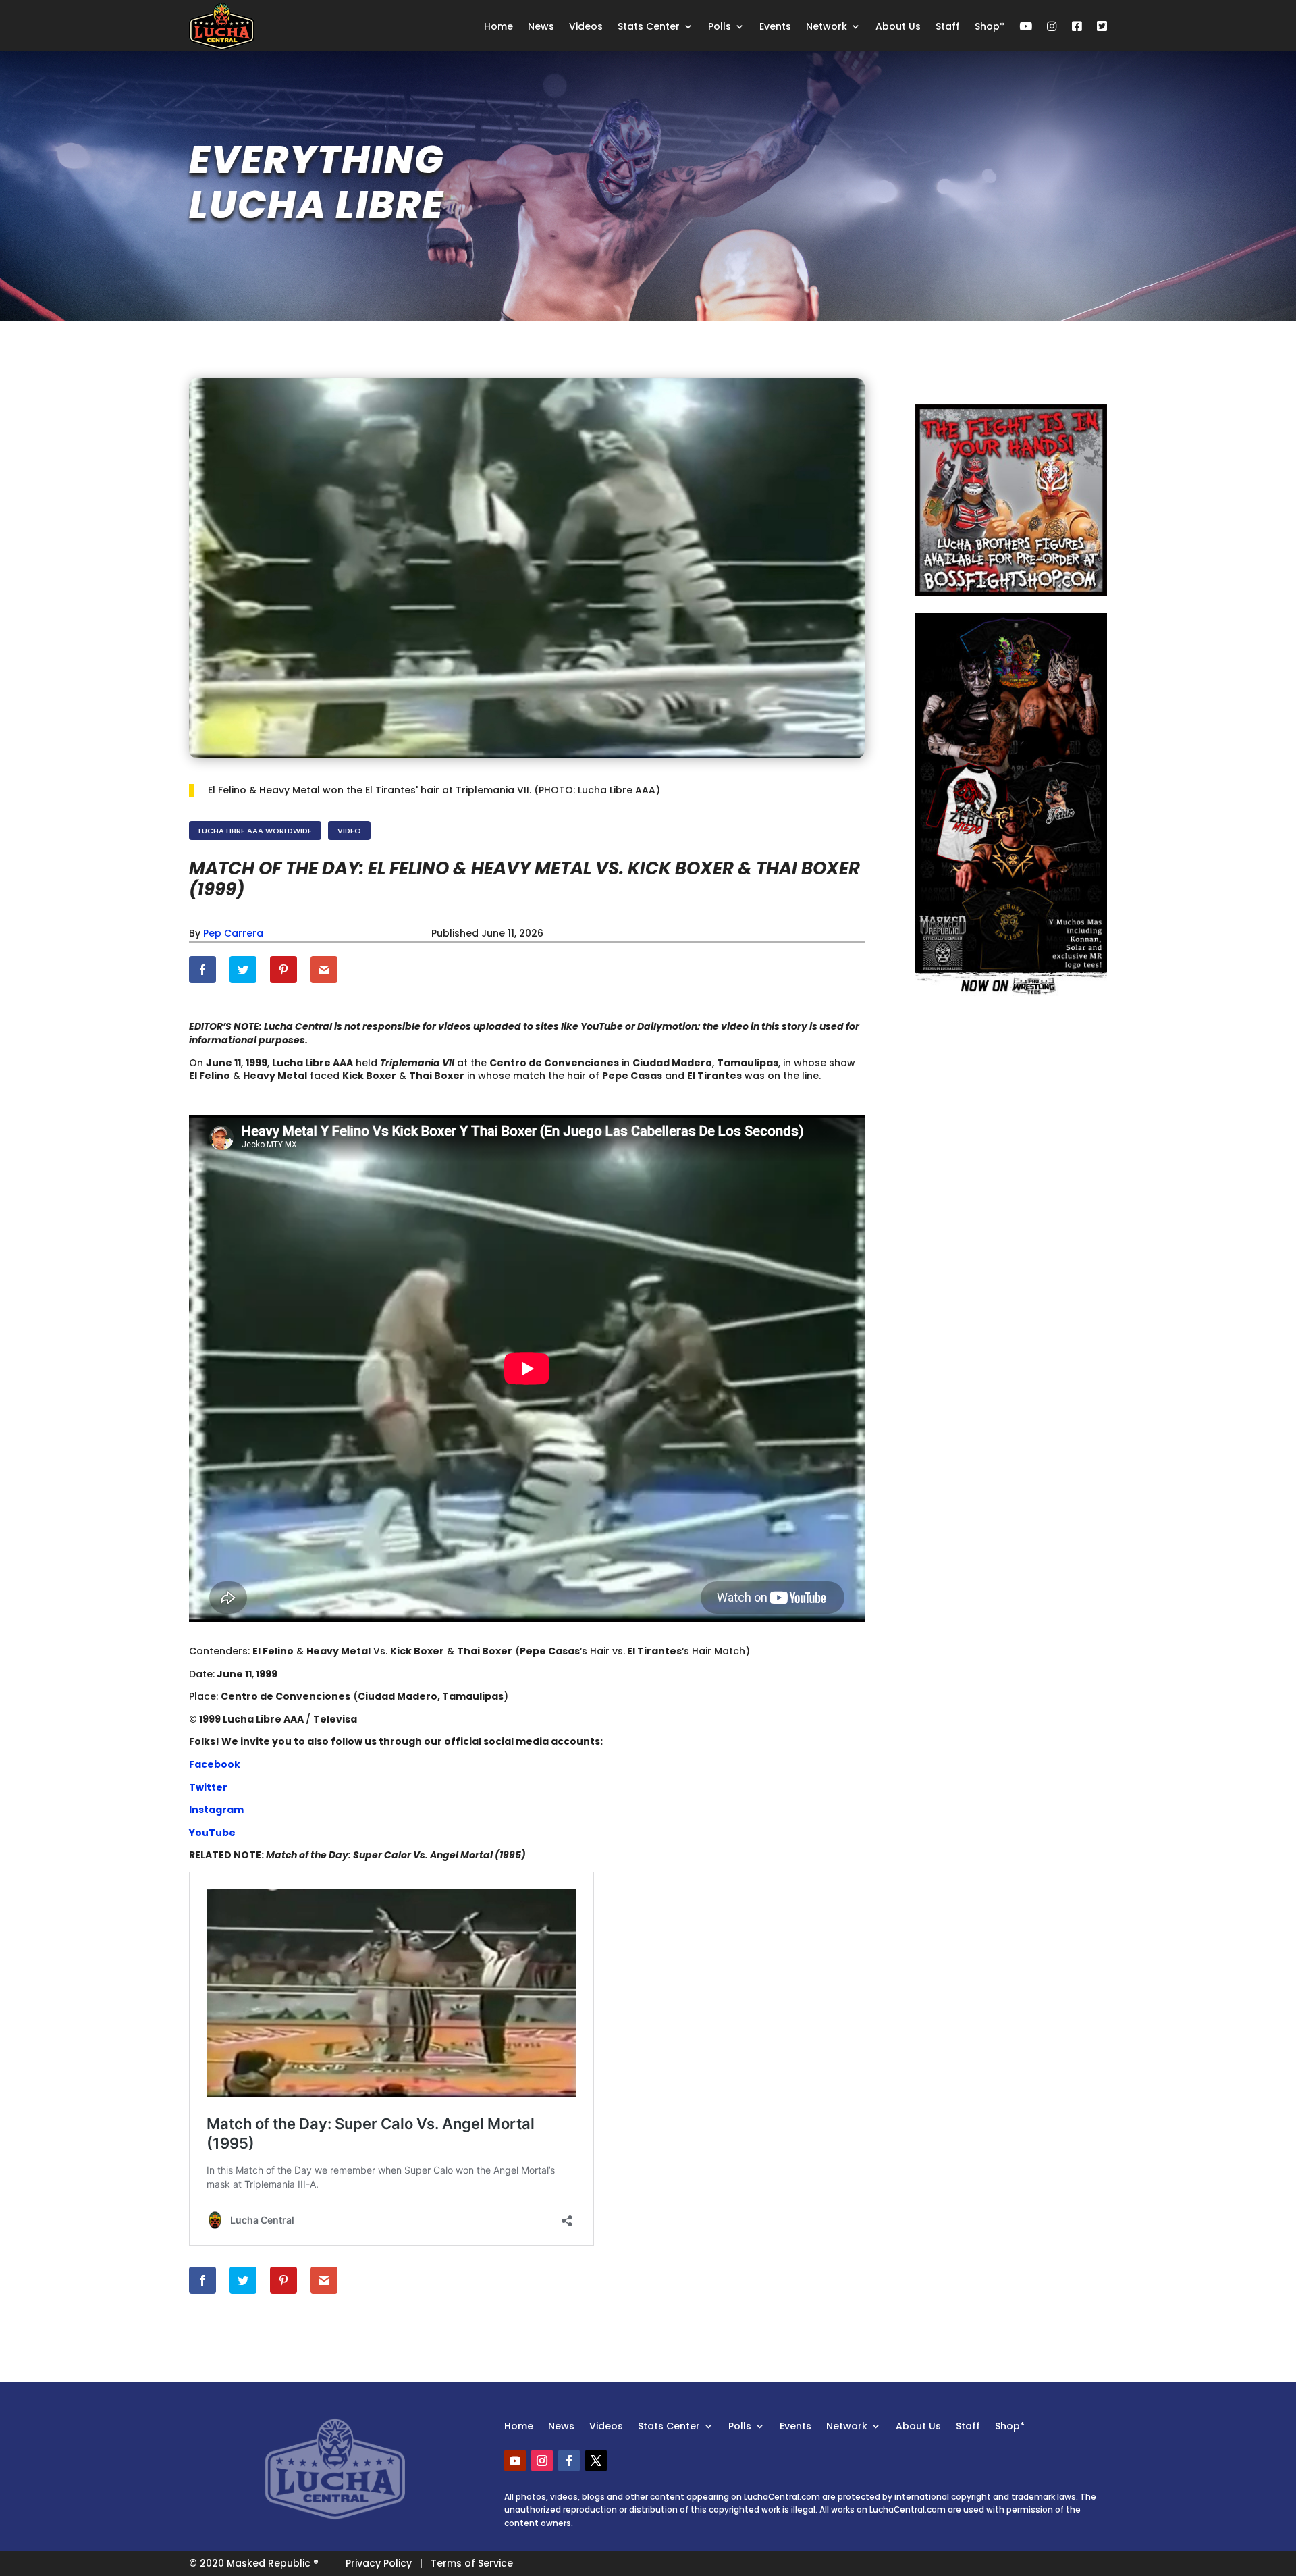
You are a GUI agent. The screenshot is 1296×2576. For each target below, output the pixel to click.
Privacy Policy (379, 2563)
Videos (586, 26)
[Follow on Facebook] (569, 2461)
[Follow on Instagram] (542, 2461)
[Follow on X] (596, 2461)
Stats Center (649, 26)
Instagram (216, 1810)
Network (827, 26)
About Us (898, 26)
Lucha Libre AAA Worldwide (255, 831)
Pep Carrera (233, 933)
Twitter (208, 1787)
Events (775, 26)
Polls (720, 26)
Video (349, 831)
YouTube (212, 1833)
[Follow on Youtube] (515, 2461)
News (541, 26)
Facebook (215, 1764)
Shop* (990, 26)
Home (498, 26)
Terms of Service (472, 2563)
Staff (948, 26)
